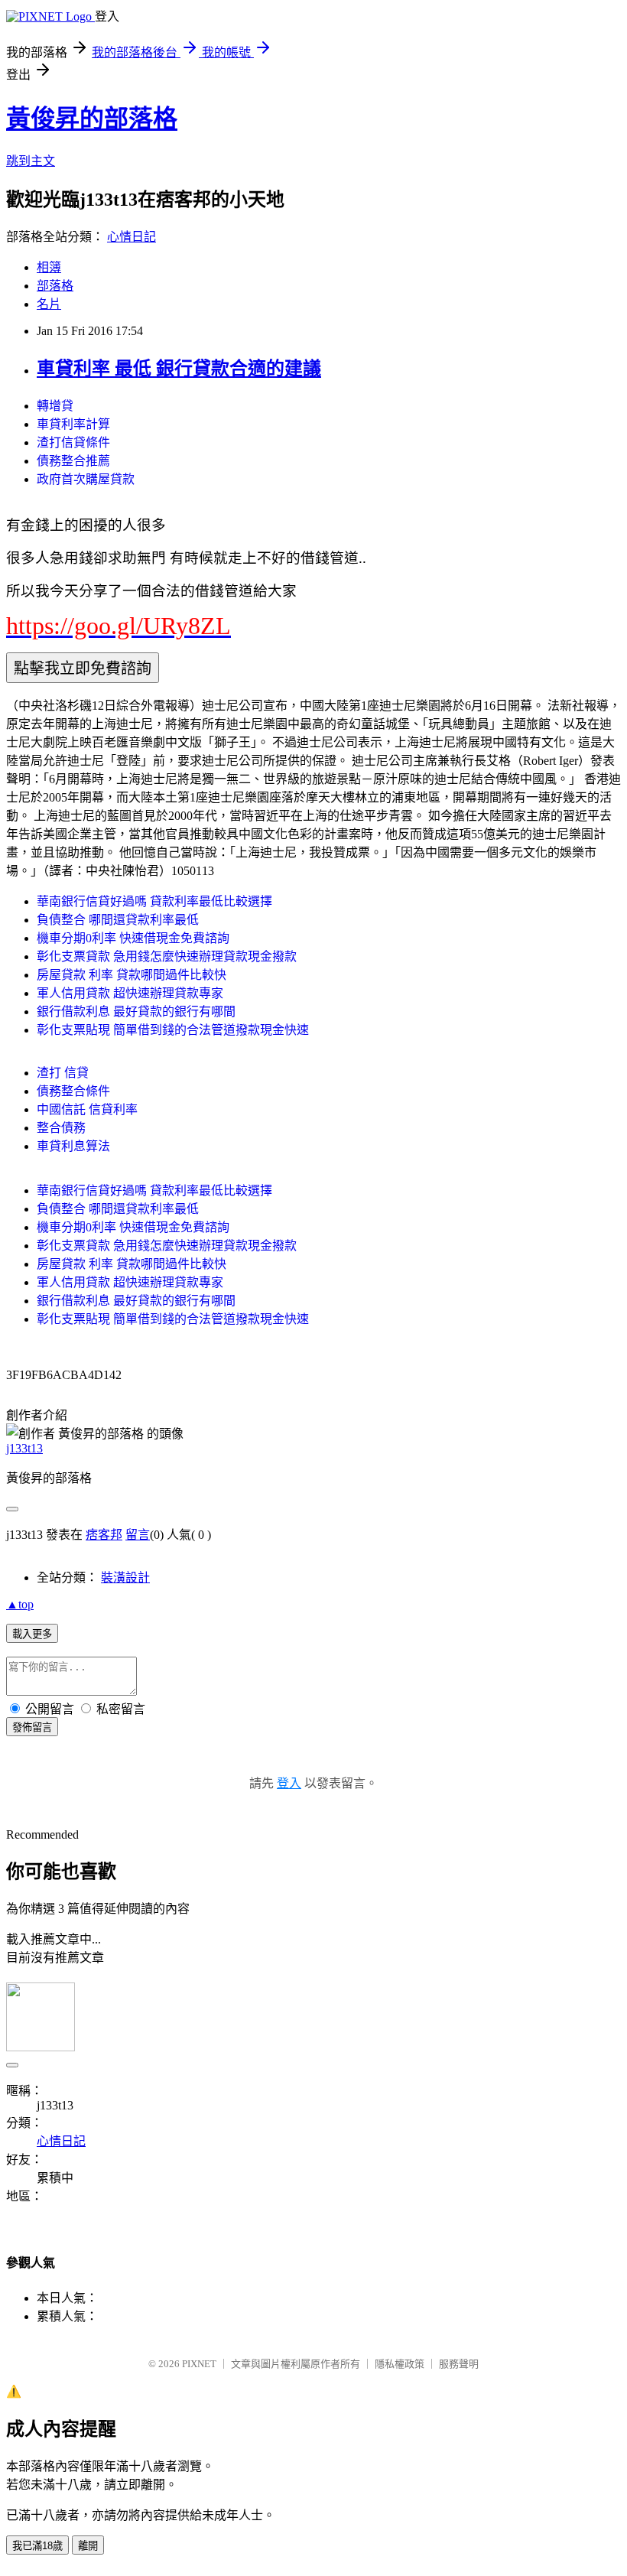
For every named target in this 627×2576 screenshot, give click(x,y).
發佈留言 (32, 1727)
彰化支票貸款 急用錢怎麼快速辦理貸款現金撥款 (167, 956)
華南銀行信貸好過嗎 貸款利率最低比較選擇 (154, 901)
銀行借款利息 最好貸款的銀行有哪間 (136, 1012)
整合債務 (61, 1128)
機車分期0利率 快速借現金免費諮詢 (133, 938)
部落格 (55, 286)
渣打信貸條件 (73, 442)
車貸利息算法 (73, 1146)
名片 (49, 304)
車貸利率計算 (73, 424)
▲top (20, 1604)
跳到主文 (31, 161)
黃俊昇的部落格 (92, 119)
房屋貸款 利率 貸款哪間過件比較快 (132, 975)
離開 (88, 2546)
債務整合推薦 (73, 461)
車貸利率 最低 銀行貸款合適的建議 (179, 369)
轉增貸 (55, 406)
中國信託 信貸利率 (87, 1109)
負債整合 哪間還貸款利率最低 (118, 920)
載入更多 (32, 1634)
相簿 (49, 267)
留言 (138, 1535)
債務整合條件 (73, 1091)
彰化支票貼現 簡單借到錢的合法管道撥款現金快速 (173, 1030)
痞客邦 (104, 1535)
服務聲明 (459, 2364)
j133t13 (24, 1448)
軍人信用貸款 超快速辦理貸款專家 (130, 993)
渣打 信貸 (63, 1073)
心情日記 (132, 237)
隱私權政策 (400, 2364)
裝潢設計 (125, 1577)
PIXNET (199, 2364)
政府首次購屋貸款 (86, 479)
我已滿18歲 (37, 2546)
